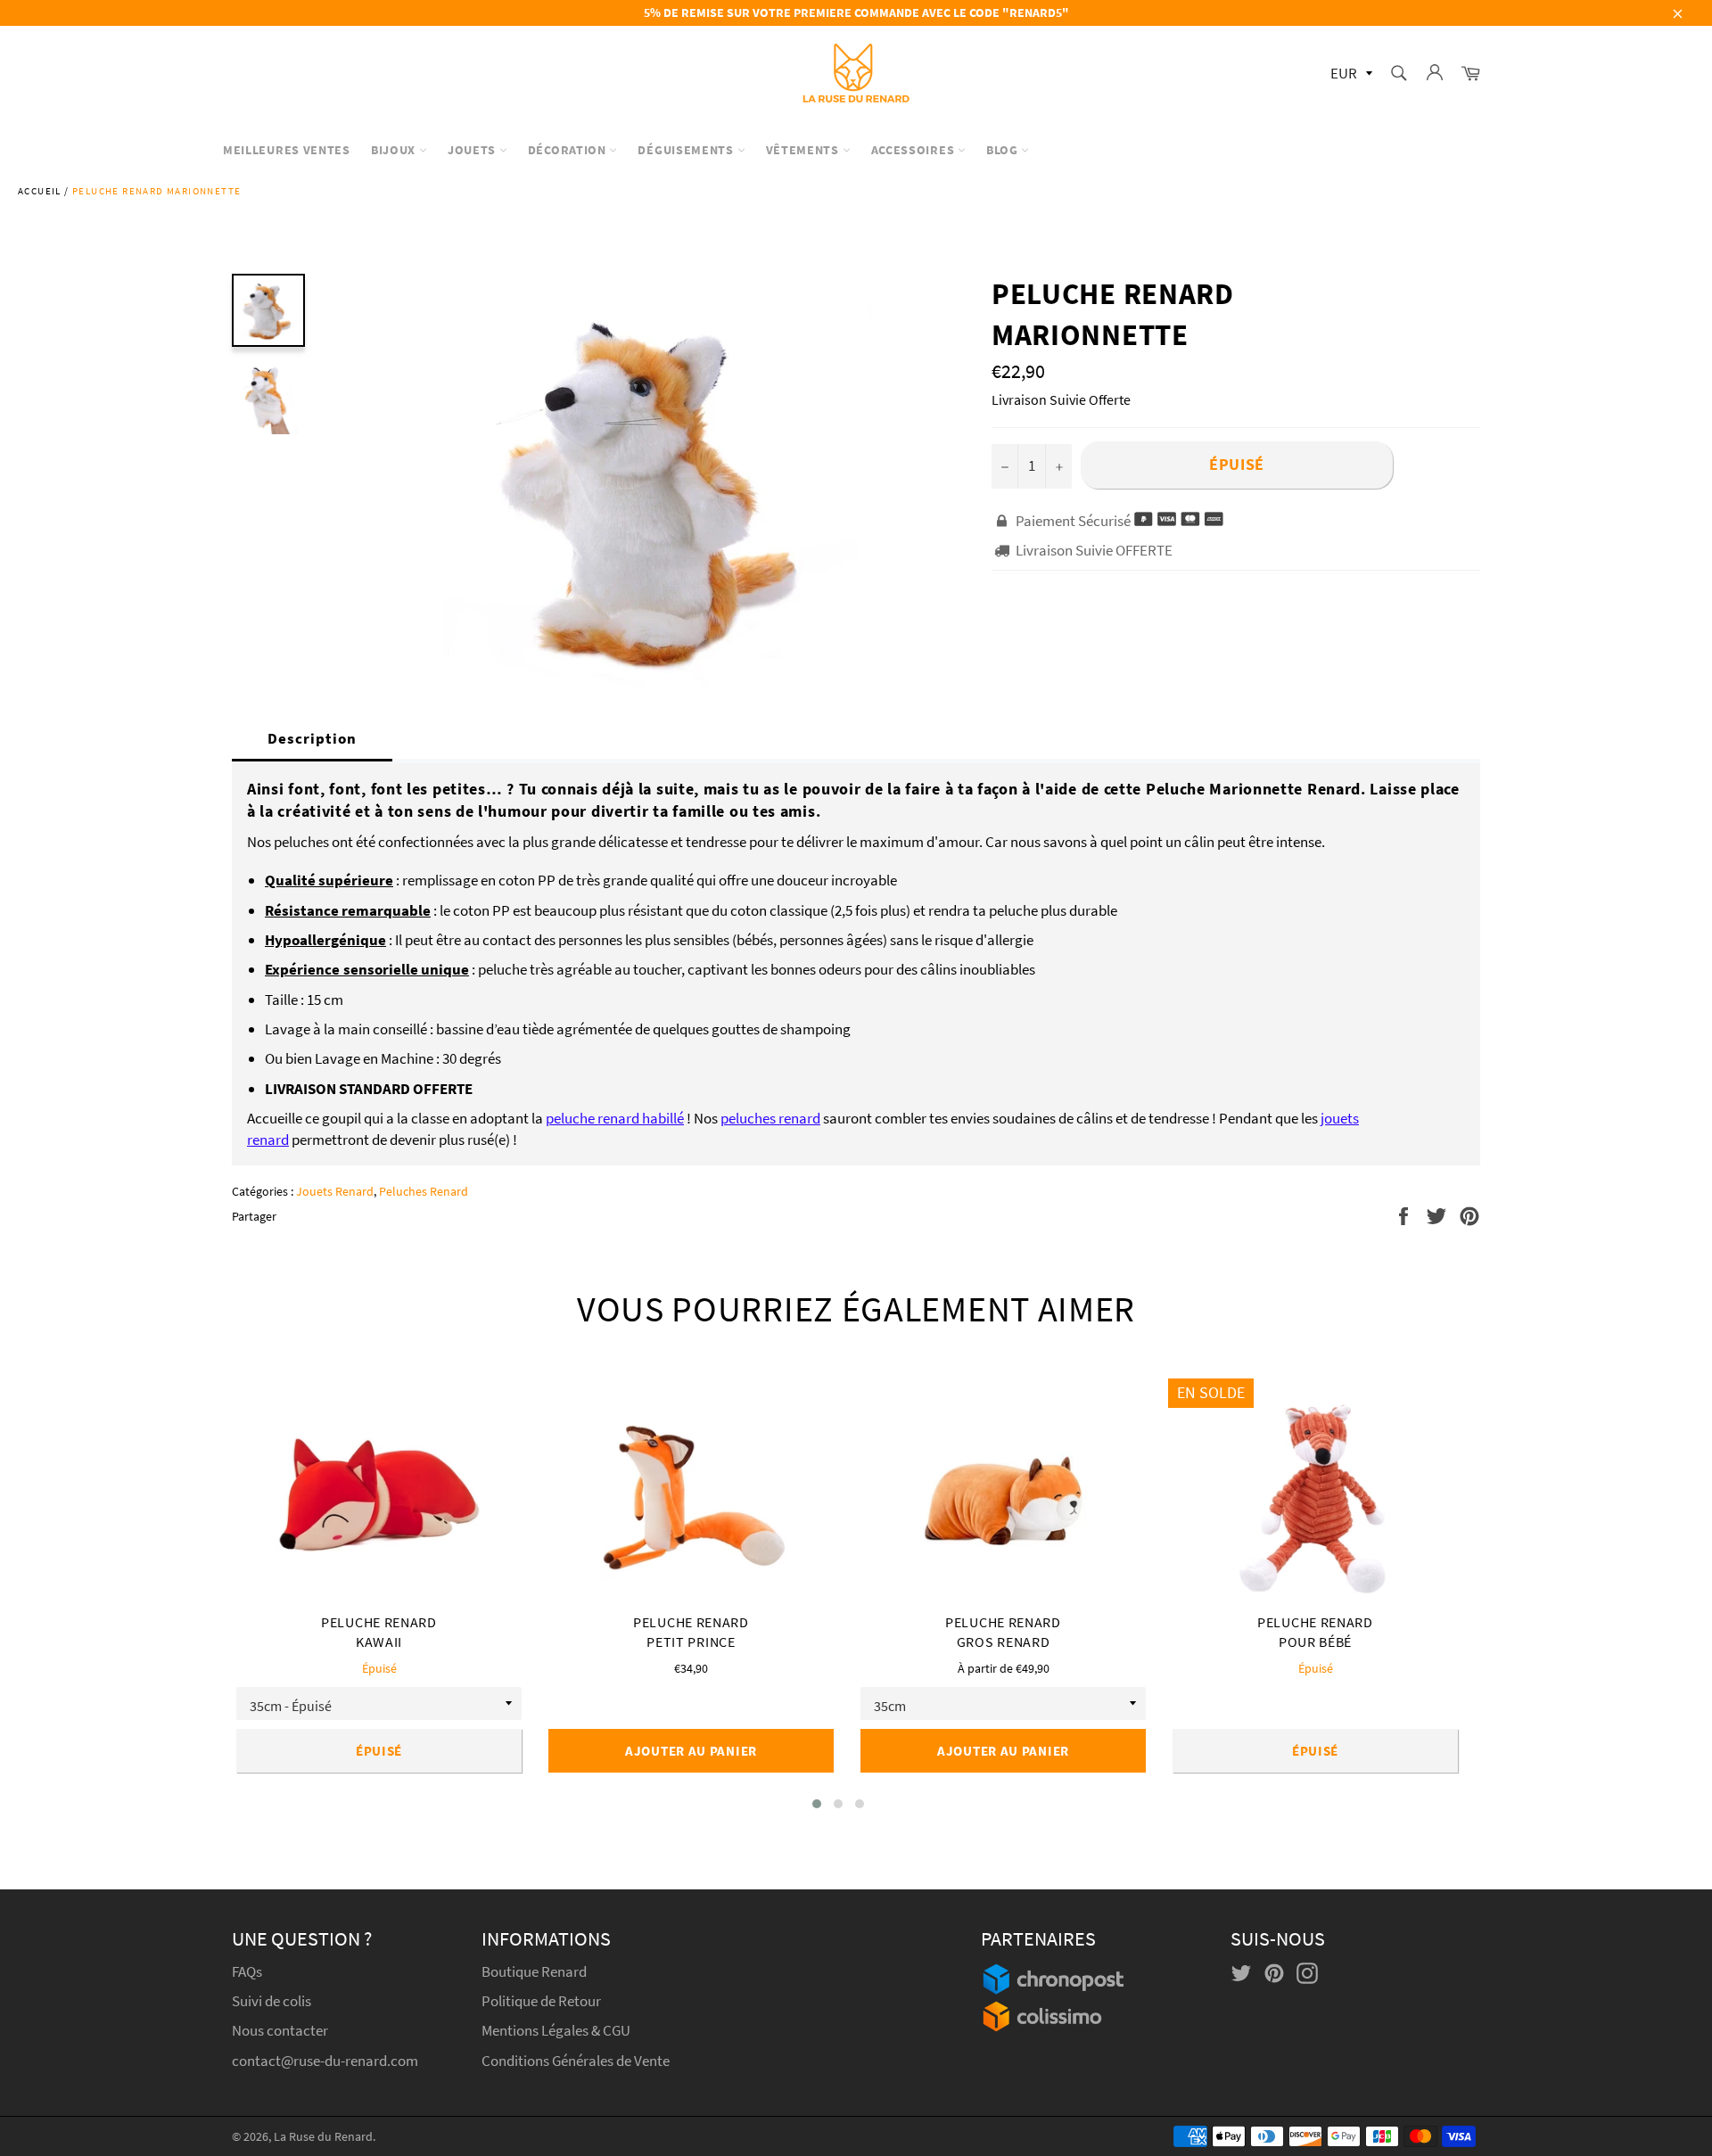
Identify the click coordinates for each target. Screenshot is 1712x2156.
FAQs (247, 1971)
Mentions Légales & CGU (556, 2030)
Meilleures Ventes (287, 150)
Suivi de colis (272, 2001)
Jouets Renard (335, 1191)
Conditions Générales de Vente (576, 2061)
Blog (1004, 150)
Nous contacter (280, 2030)
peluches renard (770, 1118)
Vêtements (804, 150)
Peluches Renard (424, 1191)
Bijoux (395, 150)
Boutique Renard (535, 1971)
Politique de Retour (541, 2001)
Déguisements (687, 150)
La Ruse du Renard (323, 2137)
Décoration (569, 150)
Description (312, 738)
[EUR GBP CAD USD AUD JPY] (1350, 74)
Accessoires (914, 150)
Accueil (40, 191)
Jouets (473, 150)
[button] (817, 1804)
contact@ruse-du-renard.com (325, 2061)
